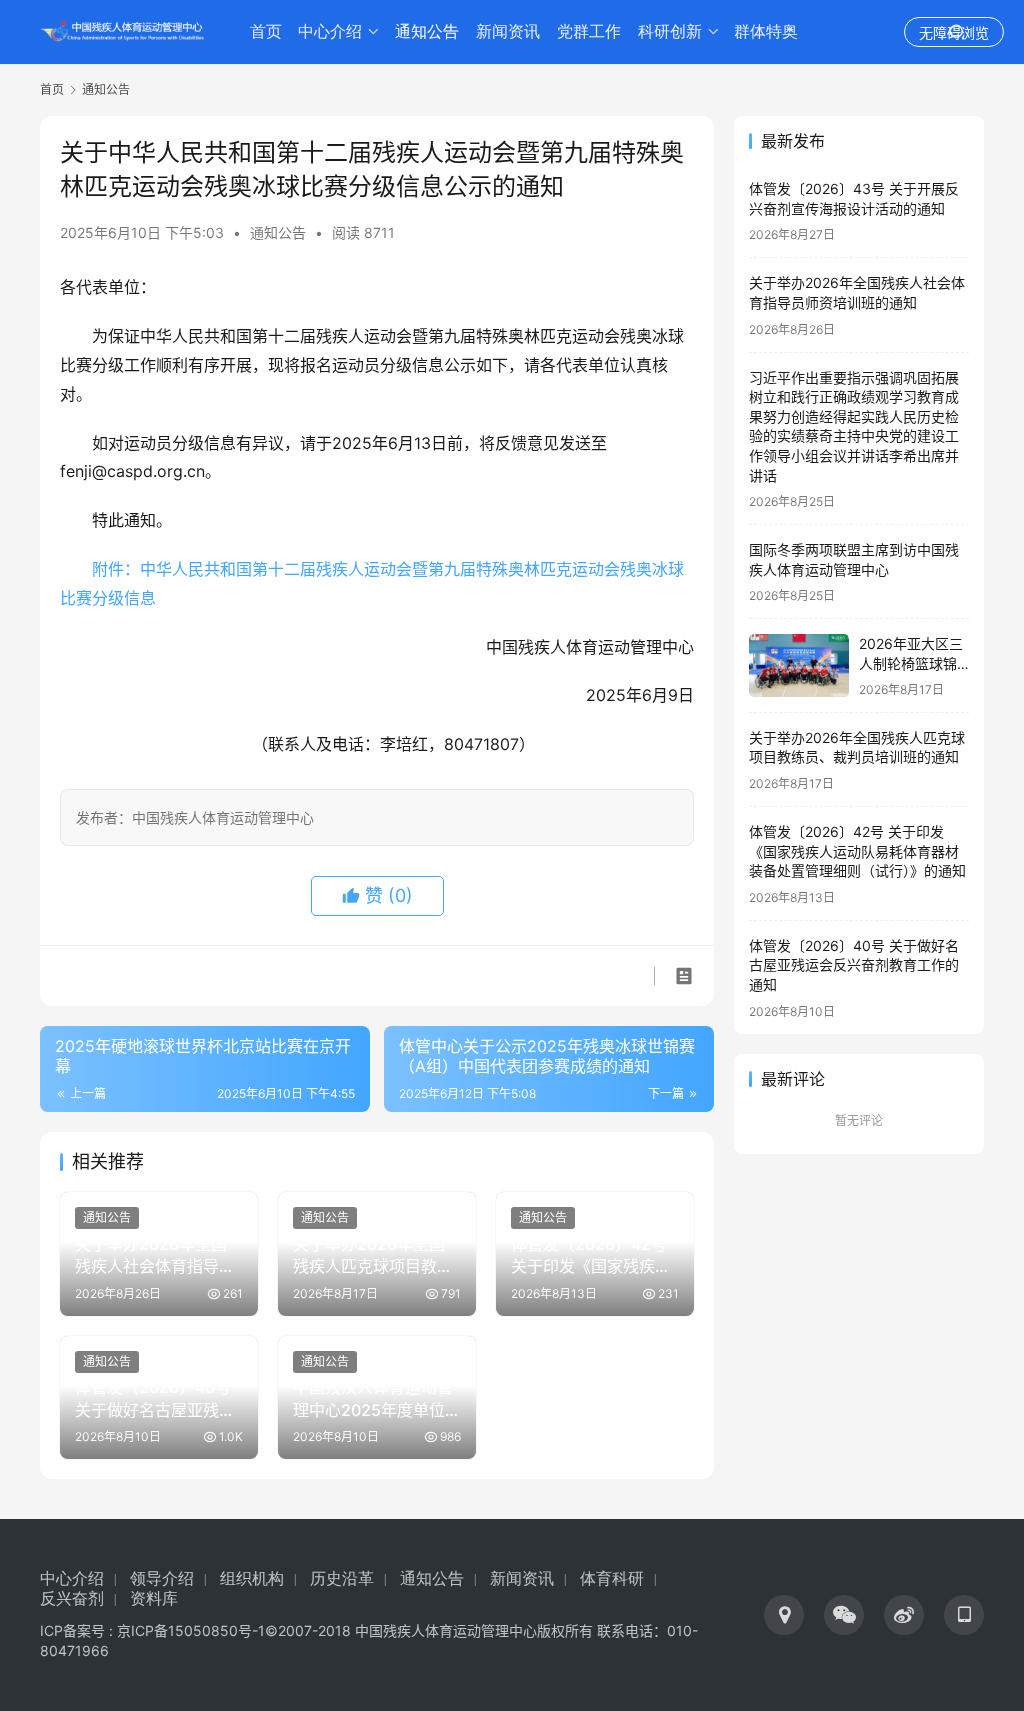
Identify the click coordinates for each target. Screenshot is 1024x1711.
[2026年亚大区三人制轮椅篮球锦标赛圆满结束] (799, 665)
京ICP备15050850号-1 (191, 1630)
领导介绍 (162, 1578)
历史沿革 (342, 1578)
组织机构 (252, 1578)
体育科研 (612, 1578)
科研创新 (670, 31)
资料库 (154, 1598)
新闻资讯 (508, 31)
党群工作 (589, 31)
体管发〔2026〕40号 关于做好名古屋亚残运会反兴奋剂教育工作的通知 (854, 965)
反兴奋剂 (72, 1598)
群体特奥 (766, 31)
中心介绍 (330, 31)
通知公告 (427, 31)
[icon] (784, 1615)
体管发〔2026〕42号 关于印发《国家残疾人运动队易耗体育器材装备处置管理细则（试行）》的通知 (857, 851)
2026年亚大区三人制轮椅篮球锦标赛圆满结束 (911, 663)
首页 (266, 31)
